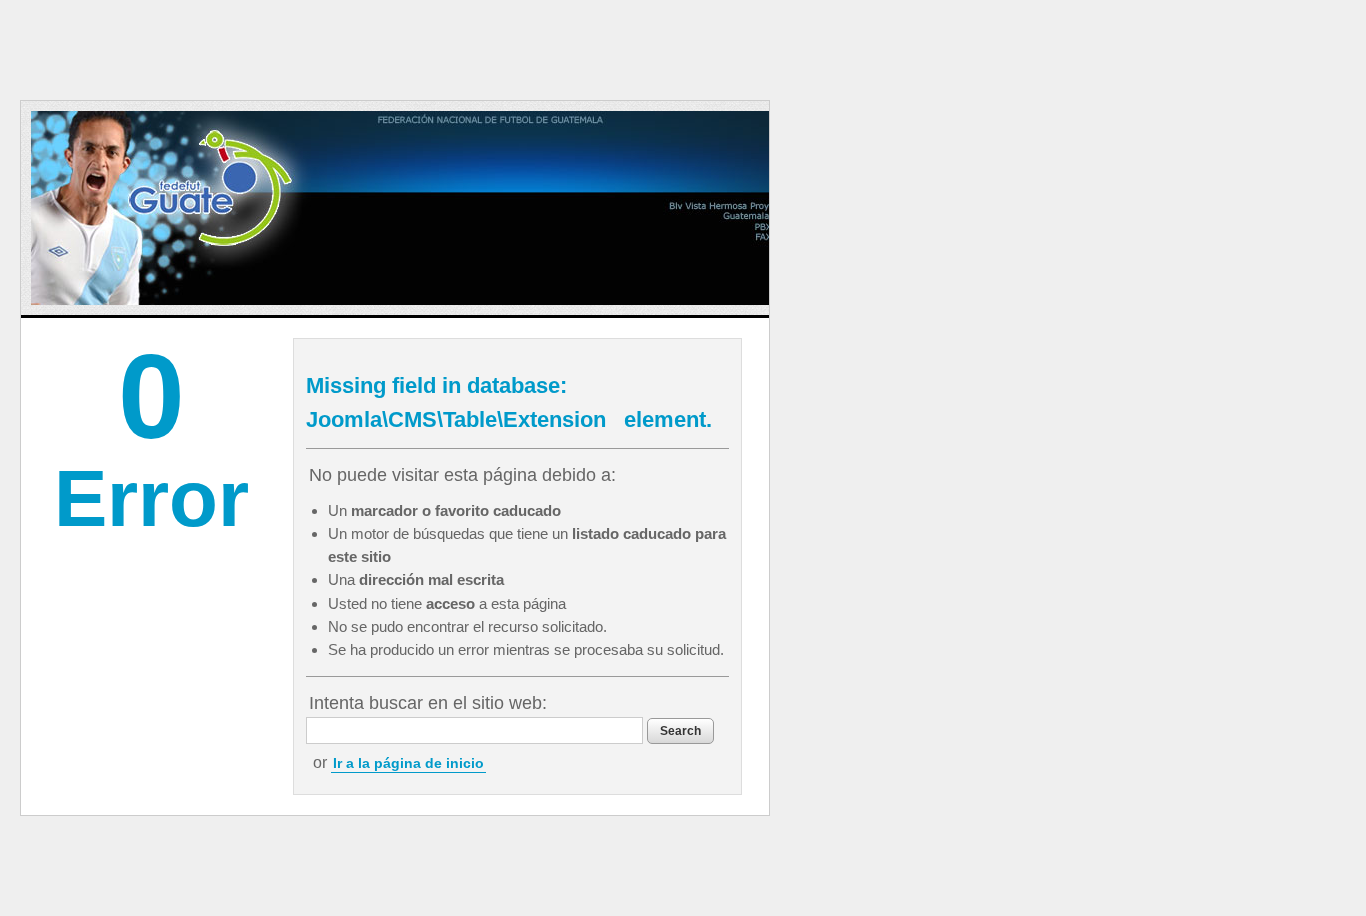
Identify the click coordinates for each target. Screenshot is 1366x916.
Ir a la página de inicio (408, 763)
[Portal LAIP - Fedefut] (491, 208)
